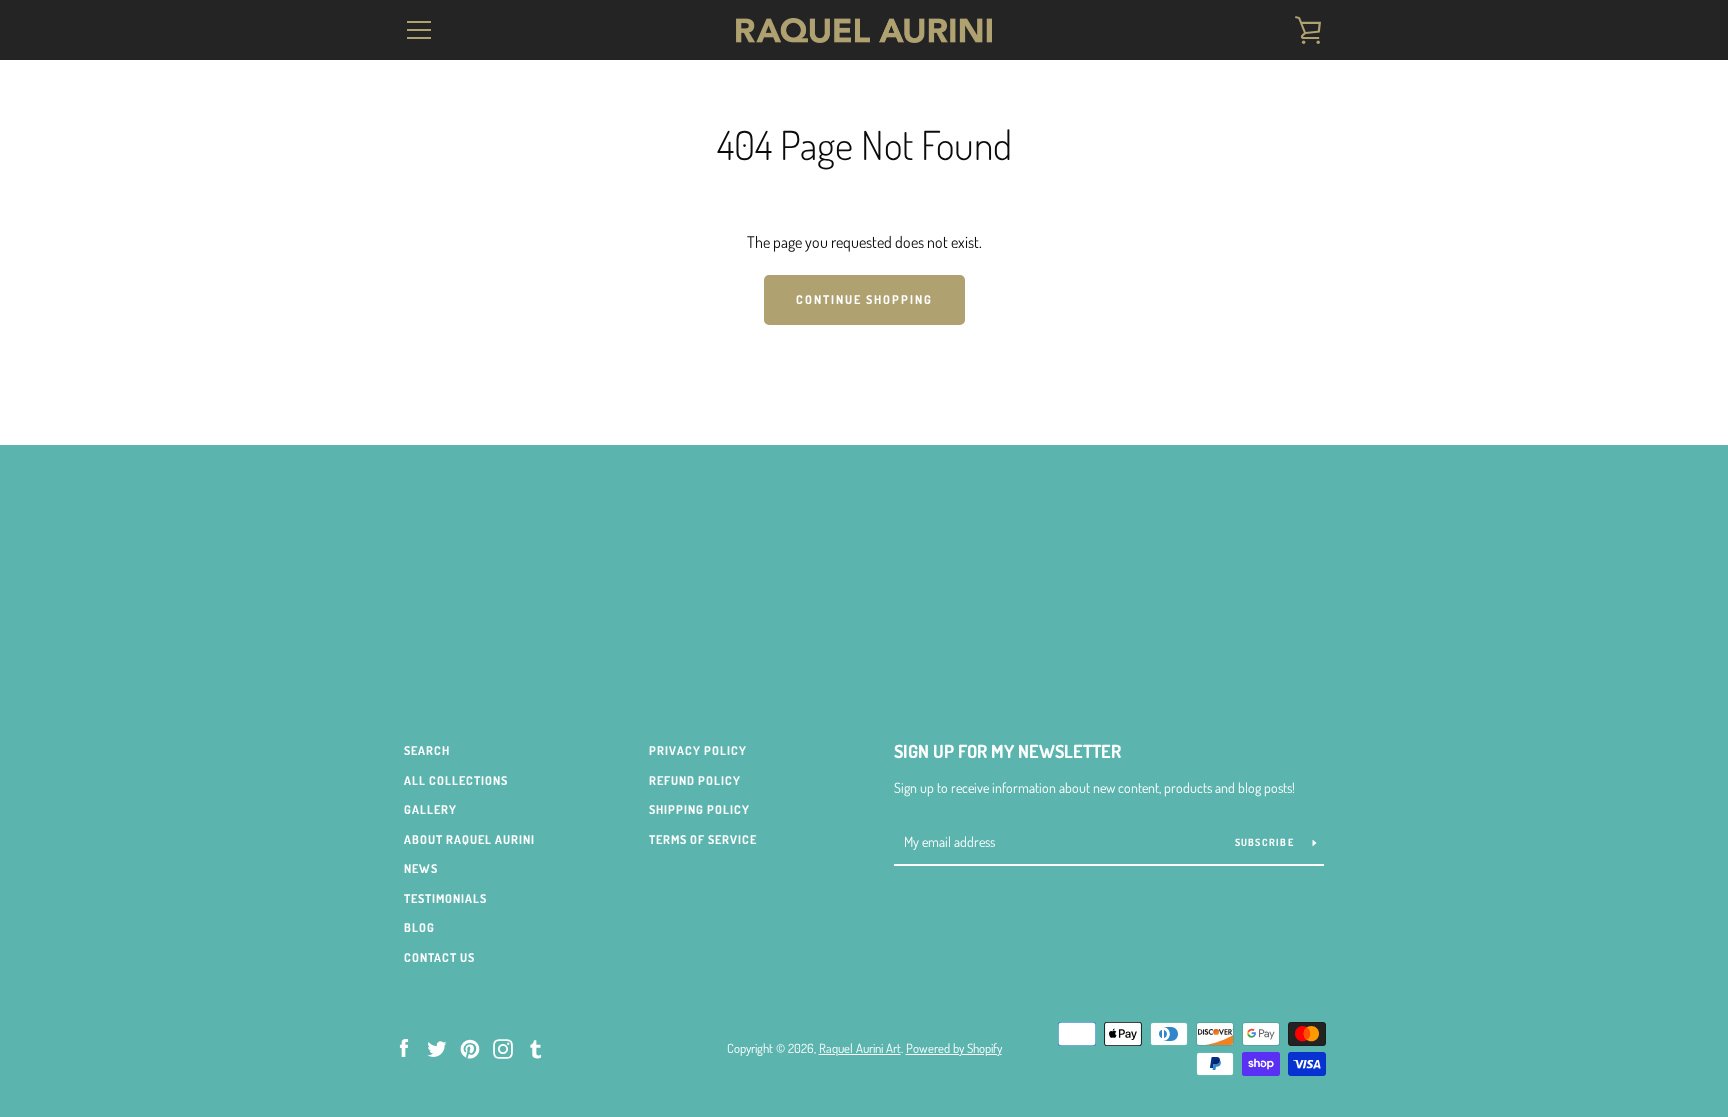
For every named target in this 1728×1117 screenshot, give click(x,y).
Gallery (430, 809)
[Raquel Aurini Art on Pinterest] (470, 1047)
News (421, 868)
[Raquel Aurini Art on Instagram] (503, 1047)
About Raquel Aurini (469, 839)
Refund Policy (695, 780)
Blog (419, 927)
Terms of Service (703, 839)
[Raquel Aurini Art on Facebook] (404, 1047)
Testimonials (445, 898)
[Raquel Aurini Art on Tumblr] (536, 1047)
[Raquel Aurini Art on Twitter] (437, 1047)
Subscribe (1266, 842)
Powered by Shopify (954, 1048)
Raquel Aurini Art (860, 1048)
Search (427, 750)
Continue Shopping (864, 299)
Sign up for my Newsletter (1007, 751)
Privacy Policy (698, 750)
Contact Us (439, 957)
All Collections (456, 780)
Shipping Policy (699, 809)
